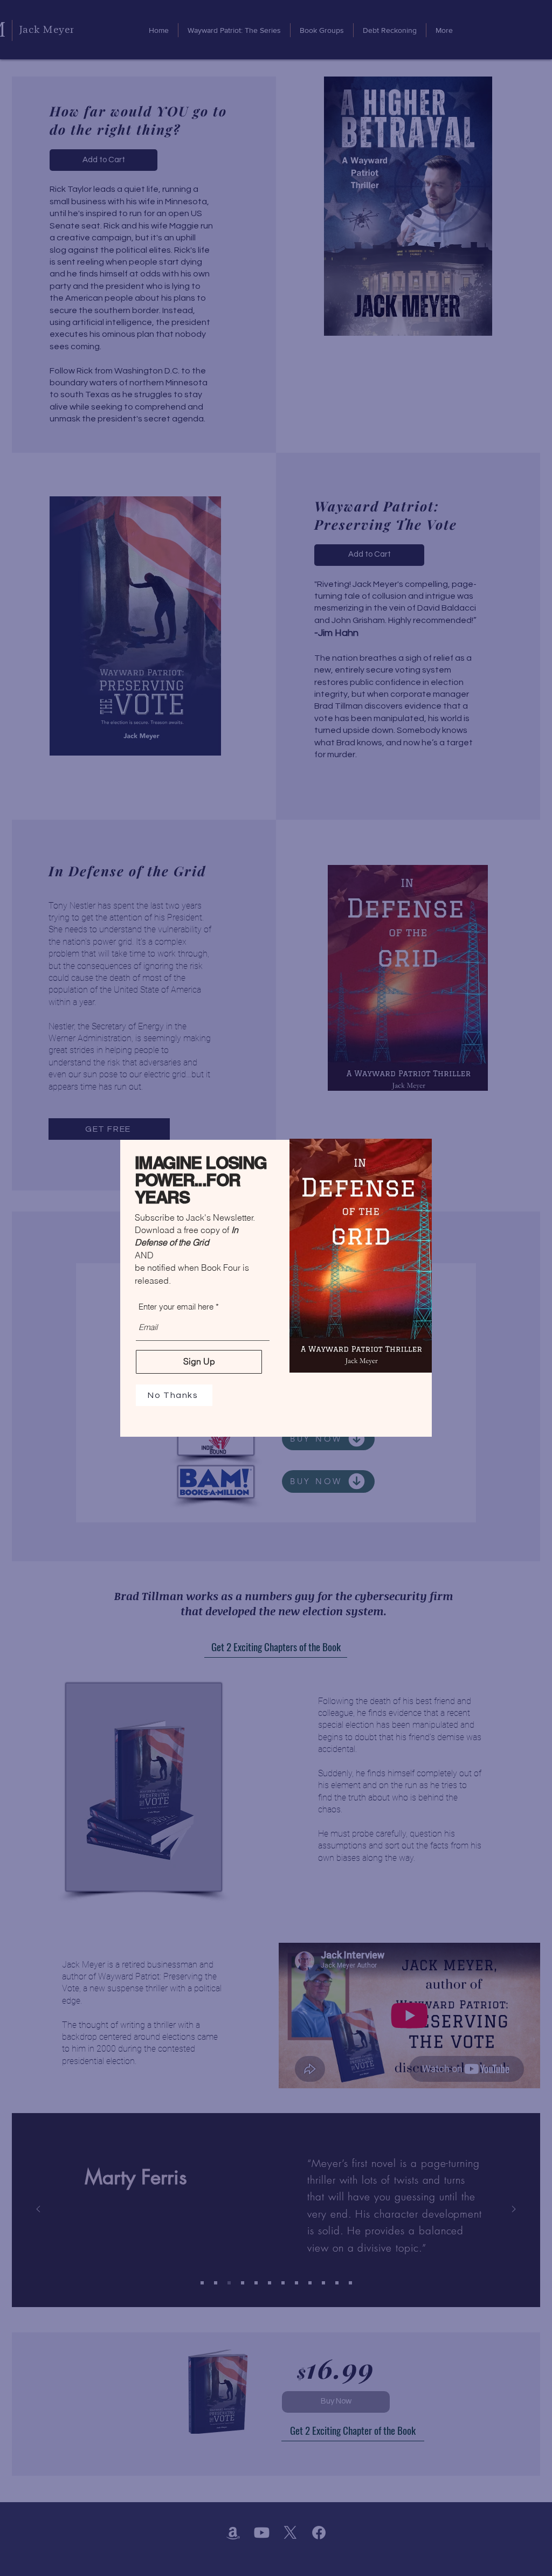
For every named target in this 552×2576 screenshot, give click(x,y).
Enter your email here (176, 1307)
